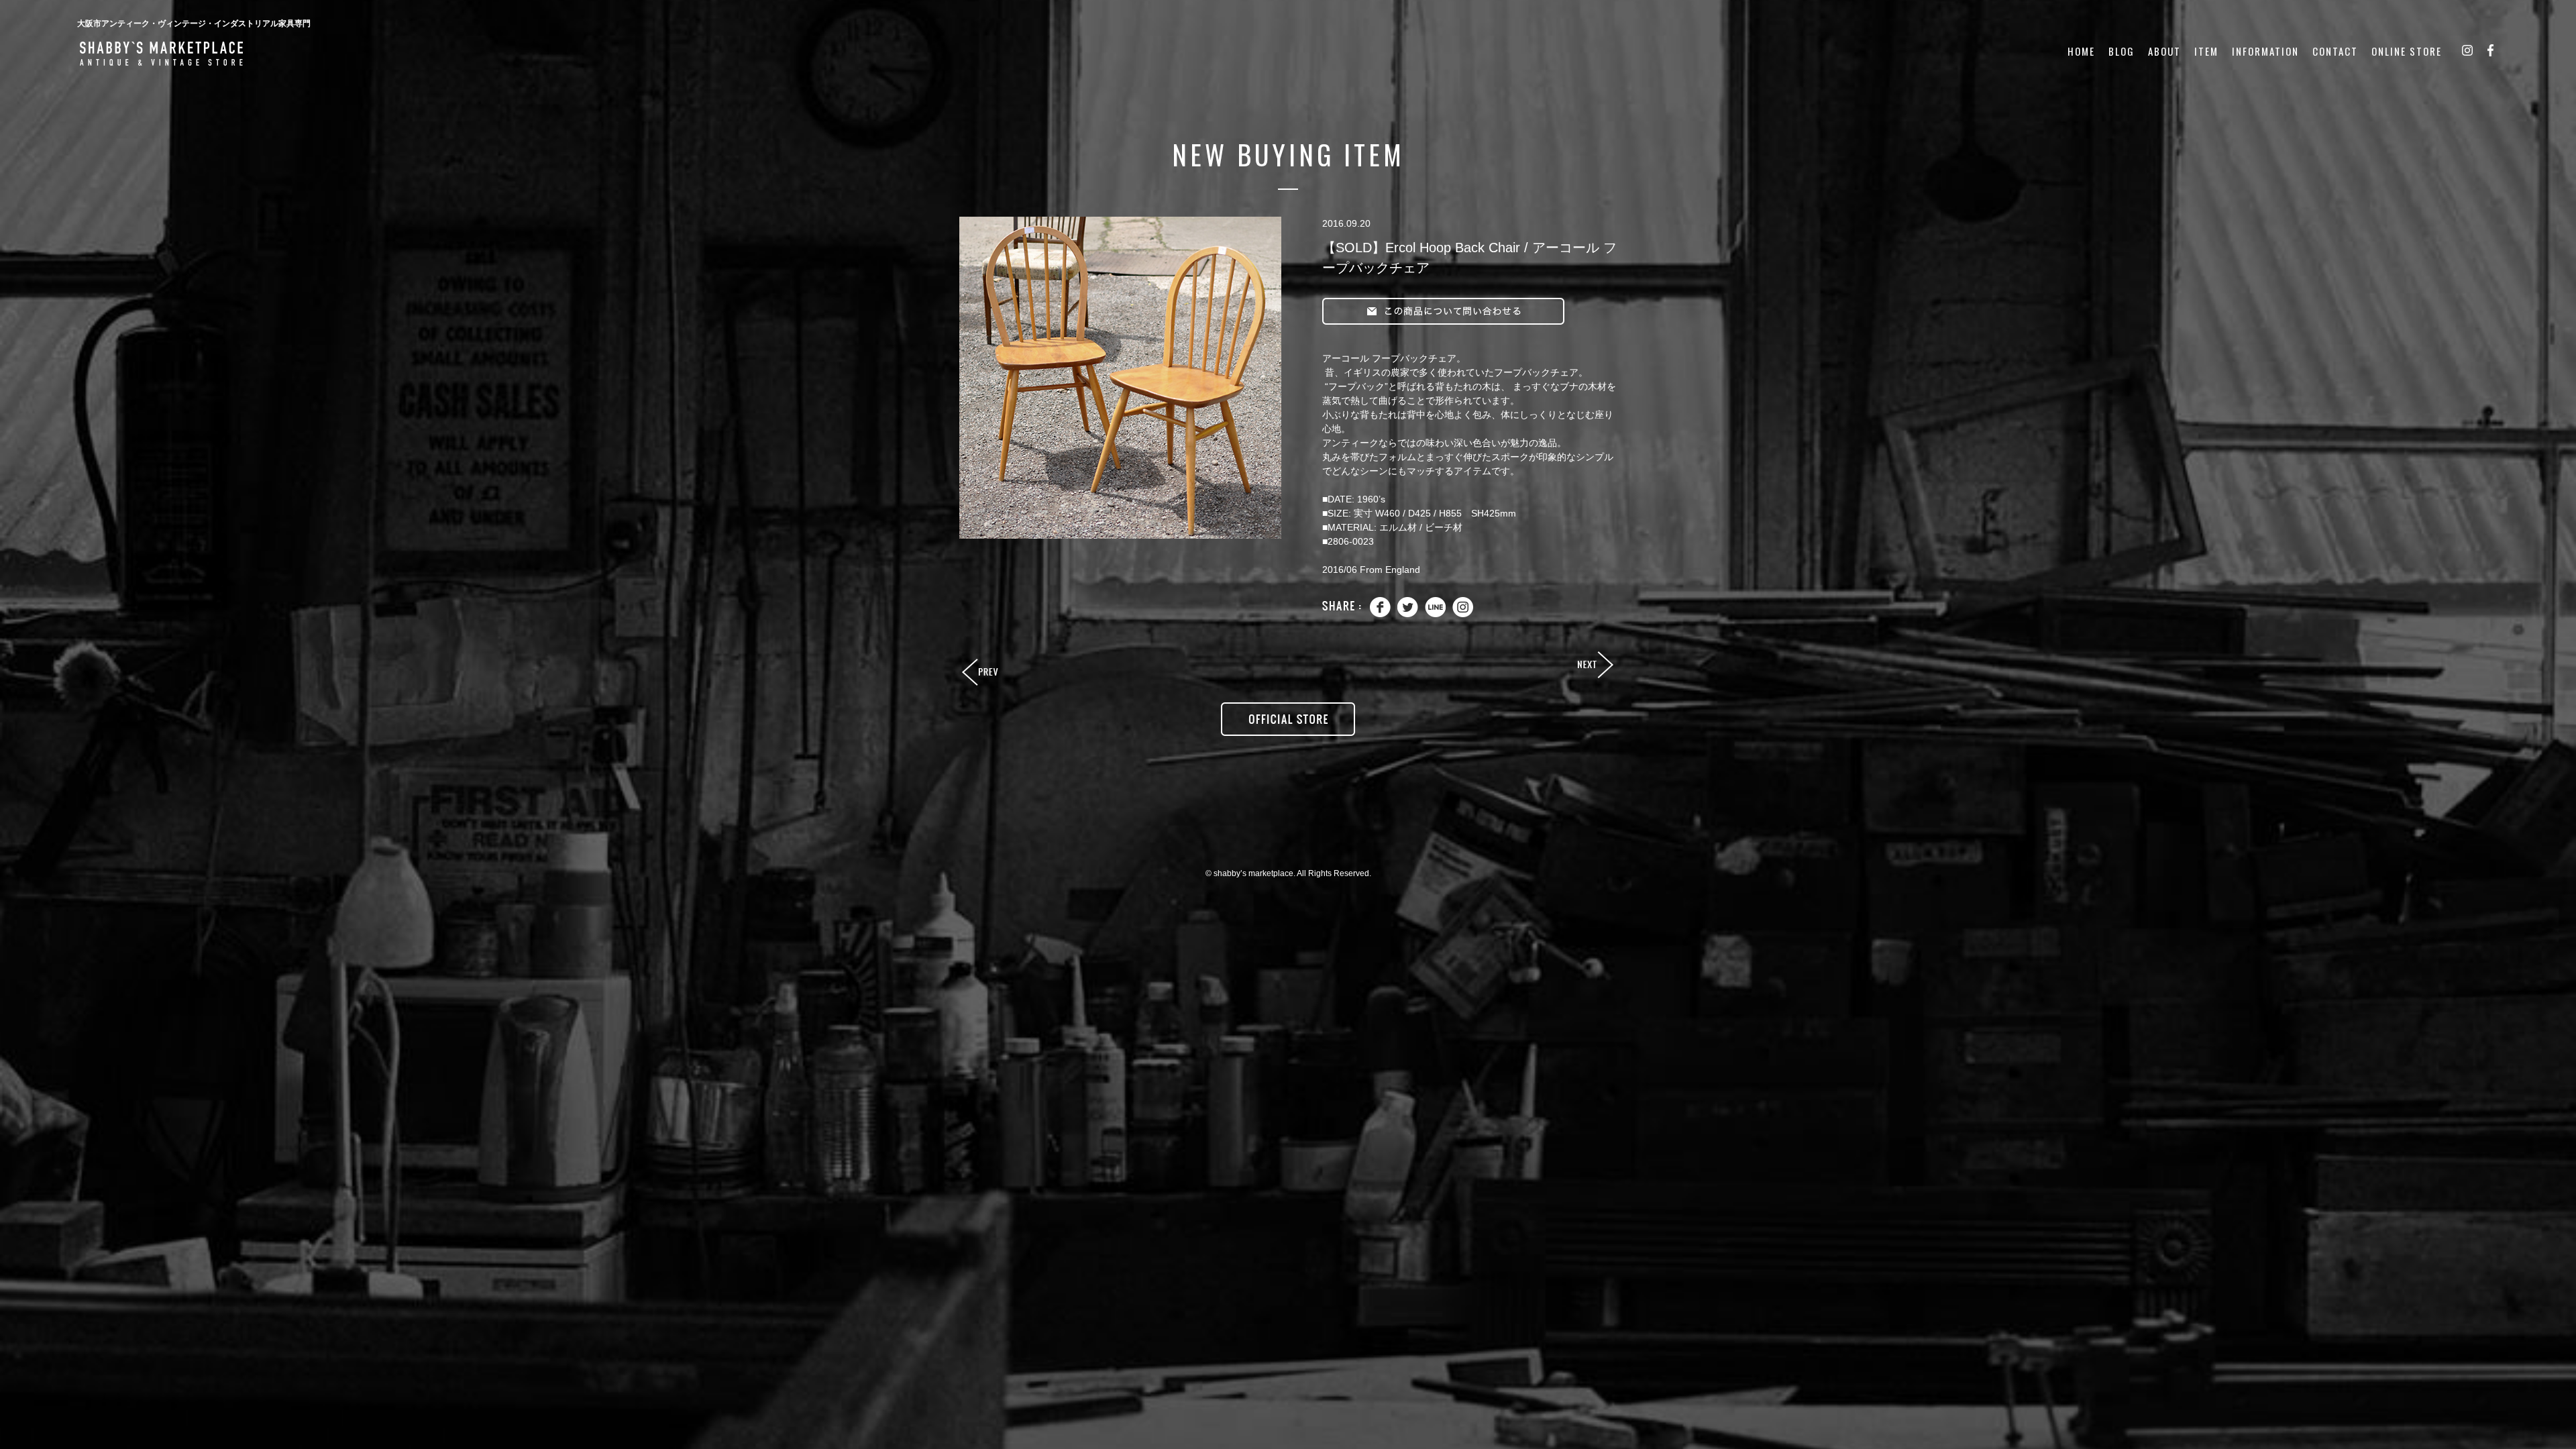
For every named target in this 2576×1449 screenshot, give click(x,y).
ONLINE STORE (2407, 51)
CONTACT (2335, 51)
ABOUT (2164, 51)
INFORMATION (2265, 51)
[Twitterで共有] (1408, 614)
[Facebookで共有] (1380, 614)
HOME (2081, 51)
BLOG (2122, 51)
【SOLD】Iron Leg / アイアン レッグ (1595, 665)
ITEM (2206, 51)
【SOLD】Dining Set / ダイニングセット (981, 673)
